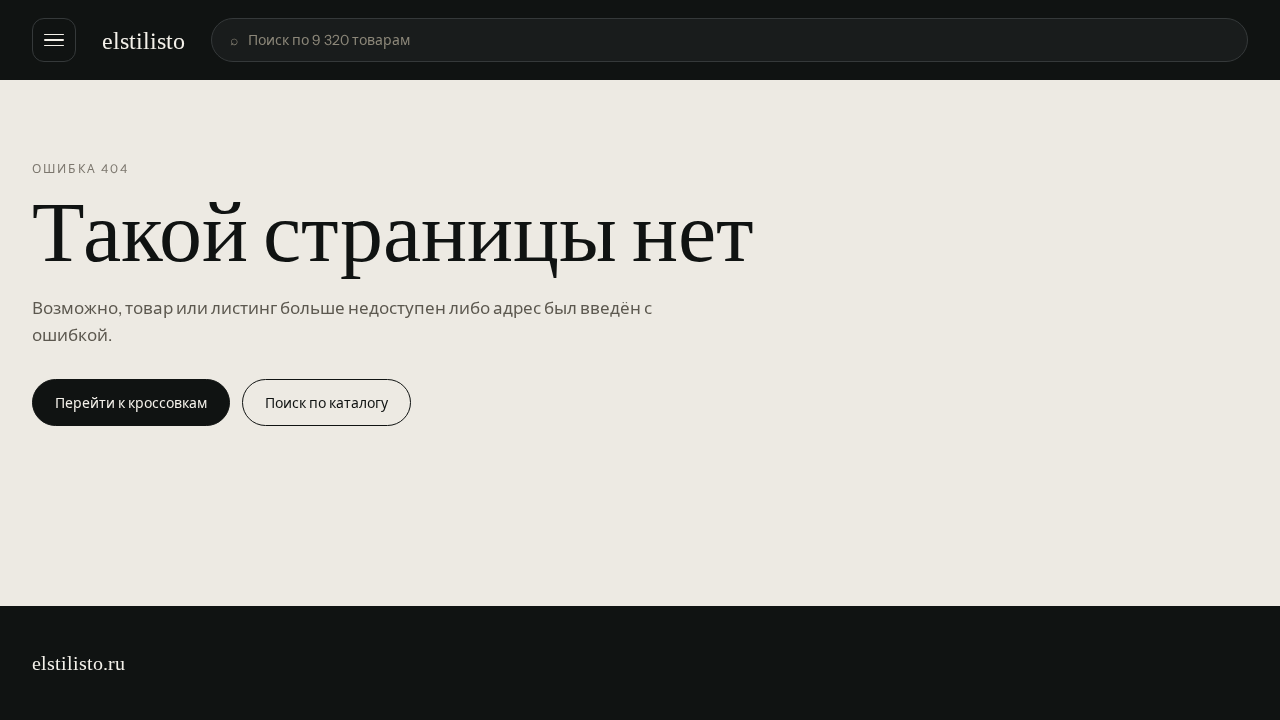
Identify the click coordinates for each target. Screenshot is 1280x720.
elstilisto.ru (78, 663)
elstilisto (143, 40)
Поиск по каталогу (326, 403)
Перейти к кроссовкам (131, 403)
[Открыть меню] (54, 40)
